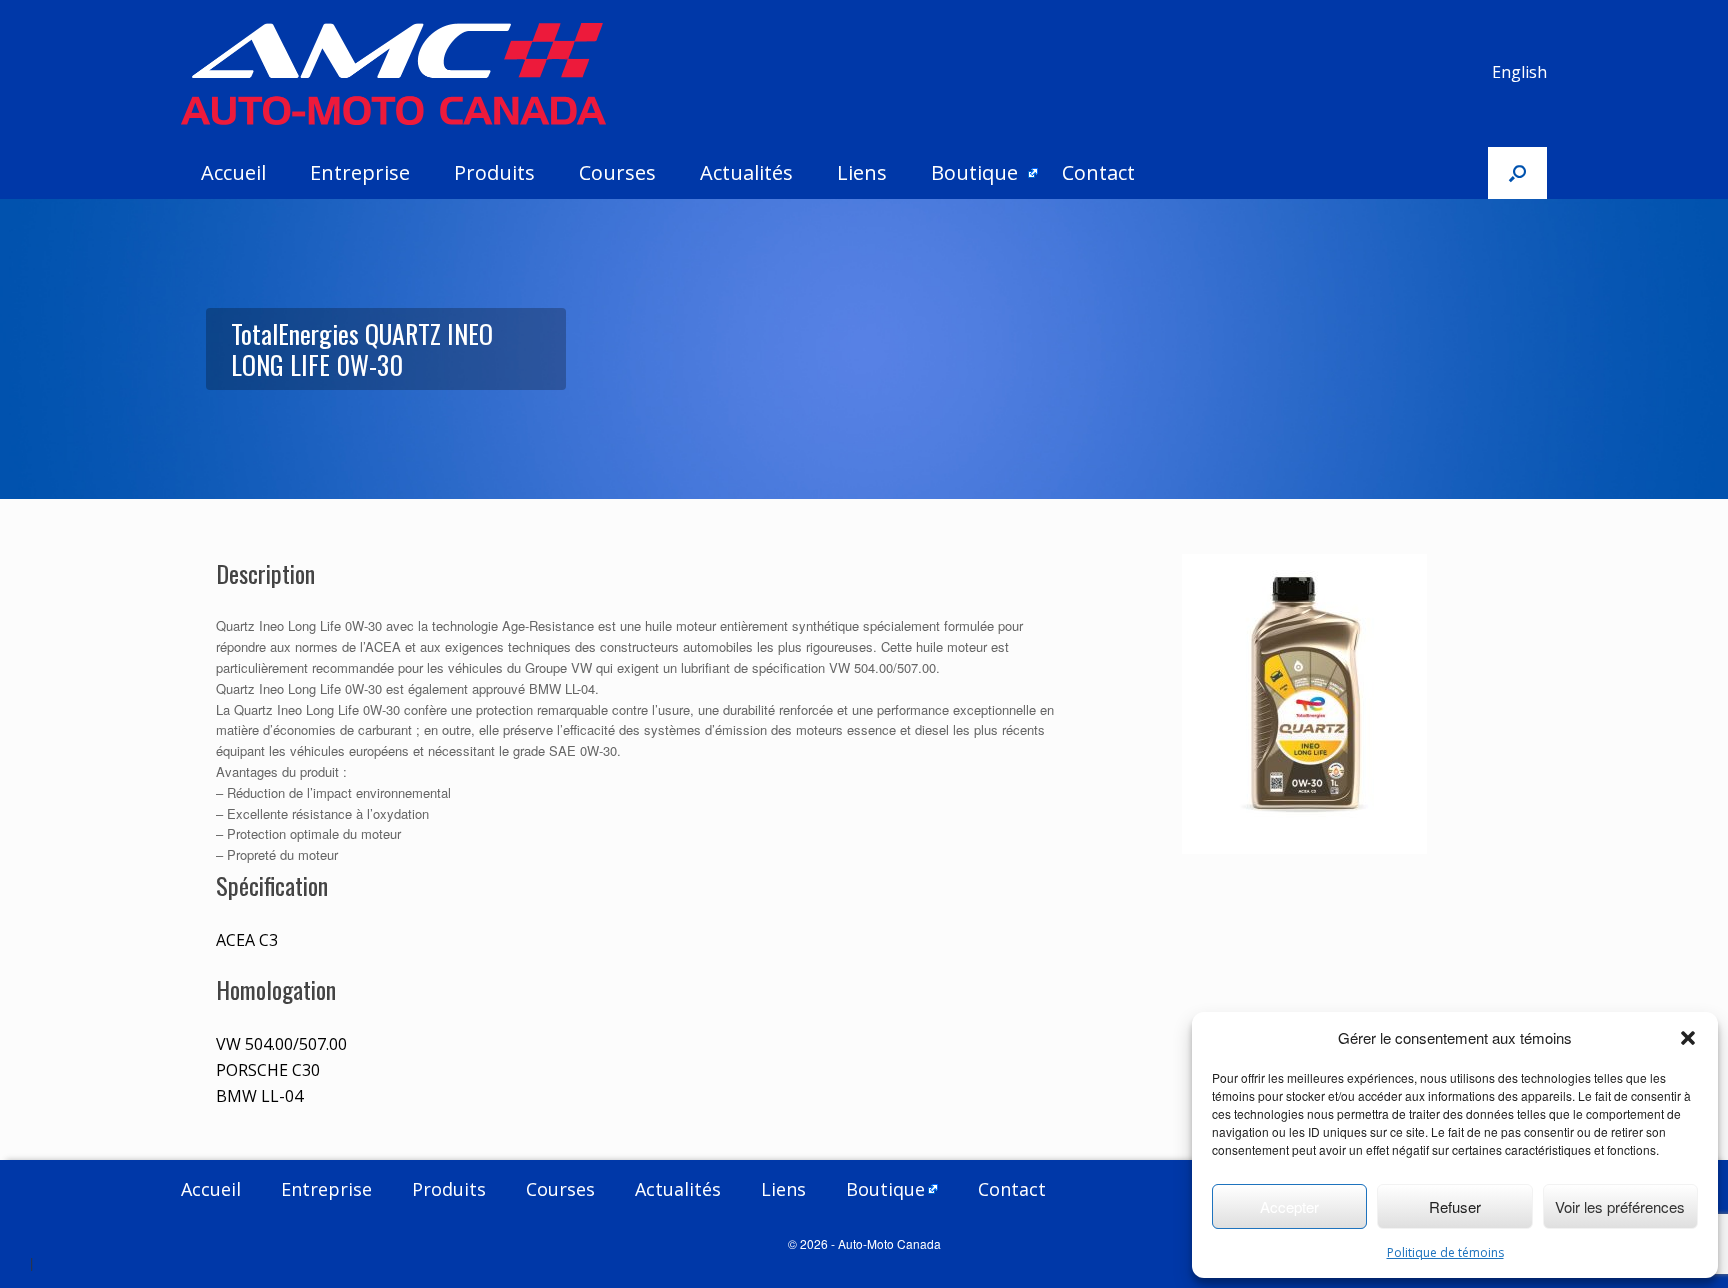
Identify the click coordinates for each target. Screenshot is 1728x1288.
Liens (862, 172)
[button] (1688, 1038)
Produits (494, 172)
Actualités (746, 172)
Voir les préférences (1620, 1206)
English (1519, 72)
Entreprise (360, 172)
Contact (1098, 172)
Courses (617, 172)
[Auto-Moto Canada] (393, 74)
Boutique (974, 172)
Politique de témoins (1445, 1252)
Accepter (1289, 1206)
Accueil (233, 172)
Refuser (1455, 1206)
